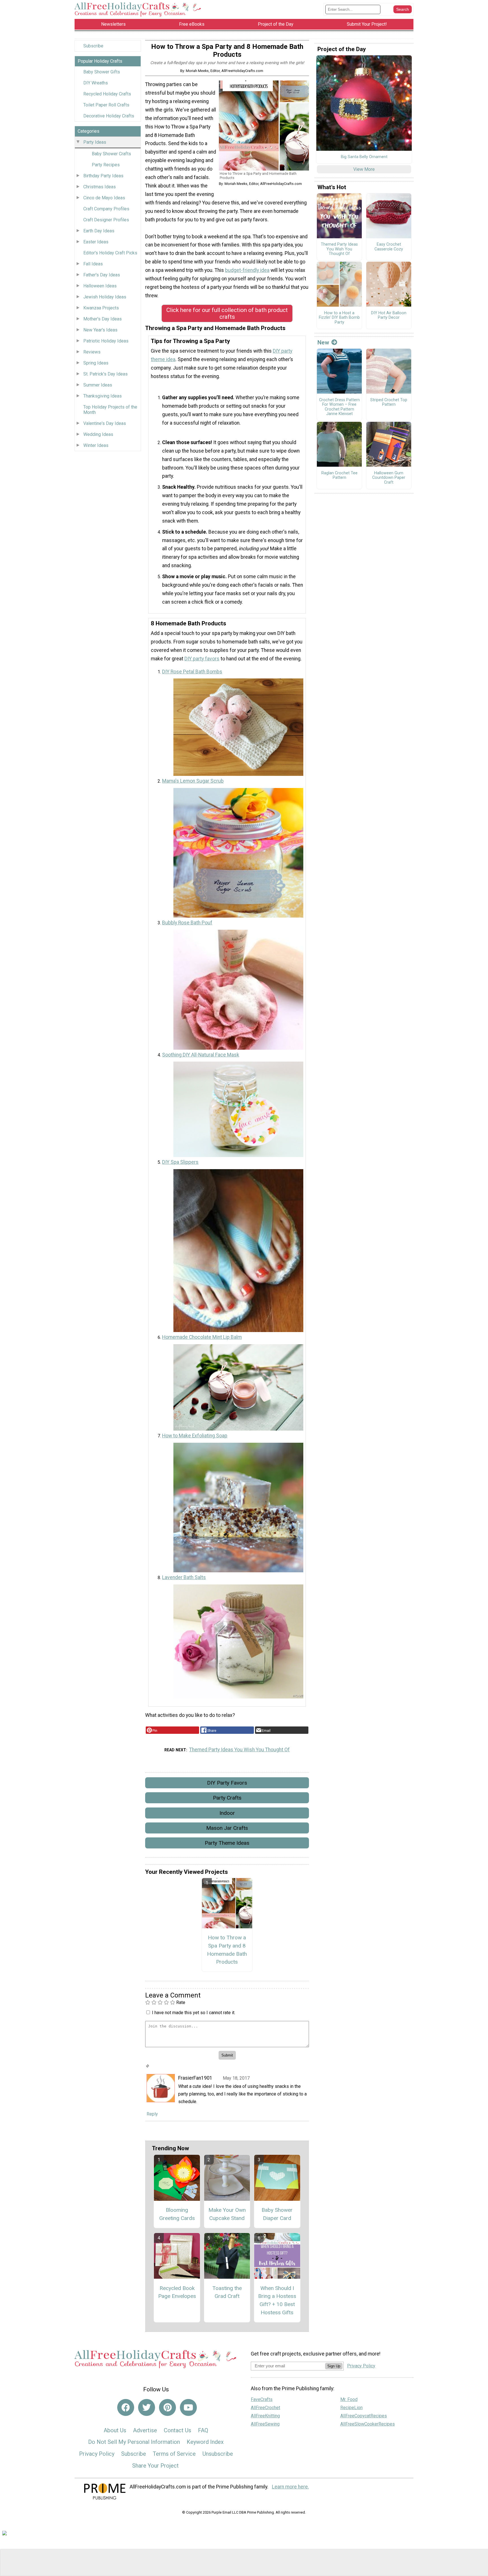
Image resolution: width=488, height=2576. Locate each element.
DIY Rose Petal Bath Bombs (192, 672)
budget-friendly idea (247, 270)
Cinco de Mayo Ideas (104, 198)
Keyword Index (205, 2442)
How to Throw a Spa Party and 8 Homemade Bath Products (227, 1950)
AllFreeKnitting (265, 2416)
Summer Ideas (98, 385)
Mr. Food (349, 2399)
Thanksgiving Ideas (103, 396)
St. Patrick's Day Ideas (105, 374)
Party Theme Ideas (227, 1843)
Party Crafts (227, 1798)
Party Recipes (106, 165)
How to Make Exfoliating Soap (195, 1436)
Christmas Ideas (100, 187)
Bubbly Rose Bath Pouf (187, 923)
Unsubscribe (218, 2454)
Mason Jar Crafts (227, 1828)
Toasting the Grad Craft (227, 2292)
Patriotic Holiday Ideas (106, 341)
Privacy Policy (97, 2454)
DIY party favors (202, 659)
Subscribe (93, 46)
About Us (115, 2430)
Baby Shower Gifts (102, 72)
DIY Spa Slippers (180, 1162)
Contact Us (177, 2430)
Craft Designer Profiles (106, 220)
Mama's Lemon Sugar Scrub (193, 781)
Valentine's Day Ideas (105, 423)
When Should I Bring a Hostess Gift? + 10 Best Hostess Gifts (277, 2300)
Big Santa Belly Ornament (364, 157)
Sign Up (334, 2366)
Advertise (145, 2430)
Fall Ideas (93, 264)
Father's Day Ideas (102, 275)
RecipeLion (351, 2408)
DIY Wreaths (96, 83)
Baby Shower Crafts (111, 154)
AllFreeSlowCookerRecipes (368, 2424)
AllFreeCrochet (265, 2408)
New (323, 342)
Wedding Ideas (98, 434)
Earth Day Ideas (99, 231)
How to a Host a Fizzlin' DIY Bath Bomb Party (339, 318)
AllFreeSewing (265, 2424)
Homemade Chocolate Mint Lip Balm (202, 1337)
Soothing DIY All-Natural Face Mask (201, 1055)
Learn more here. (290, 2487)
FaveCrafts (262, 2399)
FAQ (203, 2430)
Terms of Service (174, 2454)
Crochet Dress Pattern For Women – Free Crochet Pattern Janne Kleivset (339, 407)
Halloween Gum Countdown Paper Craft (389, 478)
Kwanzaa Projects (101, 308)
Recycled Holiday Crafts (107, 94)
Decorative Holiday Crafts (109, 116)
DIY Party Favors (227, 1783)
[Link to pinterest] (167, 2407)
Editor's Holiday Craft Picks (110, 253)
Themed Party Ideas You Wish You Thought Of (239, 1750)
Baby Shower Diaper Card (277, 2214)
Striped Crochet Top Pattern (389, 402)
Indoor (227, 1813)
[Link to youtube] (188, 2407)
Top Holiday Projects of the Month (110, 410)
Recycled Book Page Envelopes (177, 2292)
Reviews (92, 352)
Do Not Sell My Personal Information (134, 2442)
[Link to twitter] (147, 2407)
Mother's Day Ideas (103, 319)
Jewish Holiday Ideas (105, 297)
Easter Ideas (96, 242)
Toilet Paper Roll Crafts (106, 105)
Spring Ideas (96, 363)
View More (364, 169)
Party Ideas (95, 142)
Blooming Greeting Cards (177, 2214)
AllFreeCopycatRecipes (364, 2416)
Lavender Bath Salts (184, 1577)
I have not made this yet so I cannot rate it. (194, 2013)
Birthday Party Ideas (103, 176)
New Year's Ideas (100, 330)
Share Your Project (155, 2466)
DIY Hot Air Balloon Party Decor (389, 316)
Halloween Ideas (100, 286)
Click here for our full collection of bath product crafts (227, 313)
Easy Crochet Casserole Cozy (389, 247)
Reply (152, 2114)
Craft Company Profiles (106, 209)
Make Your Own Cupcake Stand (227, 2214)
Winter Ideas (96, 445)
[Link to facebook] (126, 2407)
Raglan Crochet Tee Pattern (339, 476)
